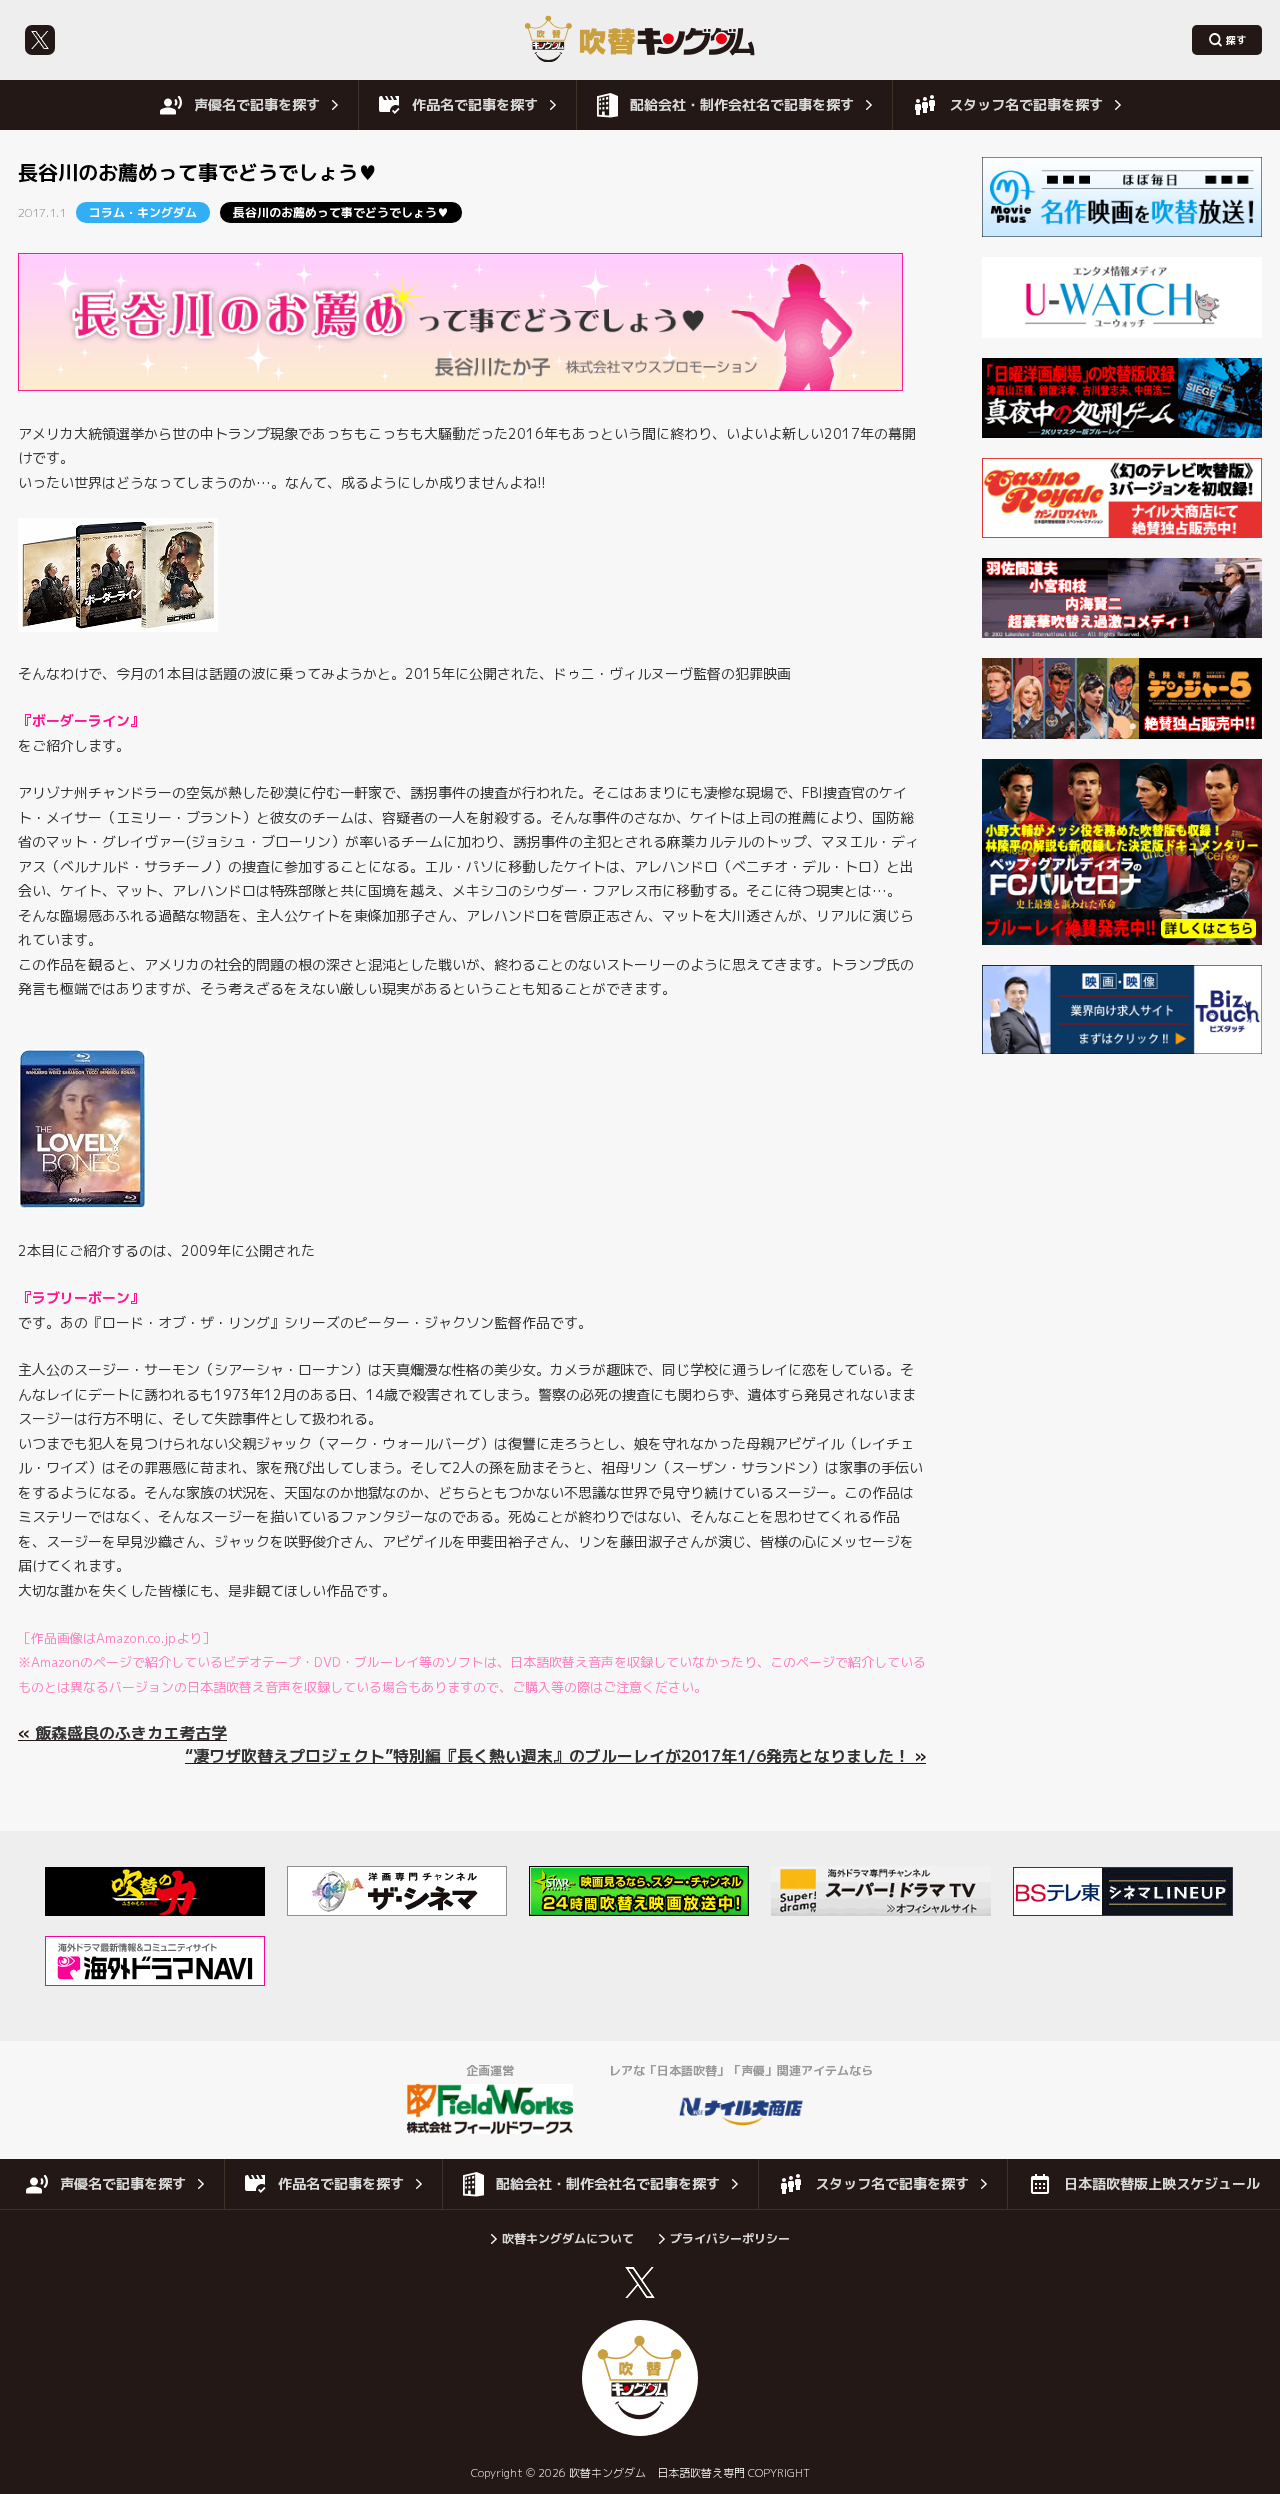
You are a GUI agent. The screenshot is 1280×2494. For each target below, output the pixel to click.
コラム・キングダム (143, 212)
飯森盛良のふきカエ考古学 (131, 1733)
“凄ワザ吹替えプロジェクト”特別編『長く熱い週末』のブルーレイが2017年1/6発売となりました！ (547, 1756)
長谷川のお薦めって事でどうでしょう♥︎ (341, 212)
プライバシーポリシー (730, 2238)
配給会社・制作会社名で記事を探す (742, 104)
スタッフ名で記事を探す (1026, 104)
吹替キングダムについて (568, 2238)
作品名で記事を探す (475, 104)
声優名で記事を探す (257, 104)
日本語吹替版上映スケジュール (1162, 2183)
